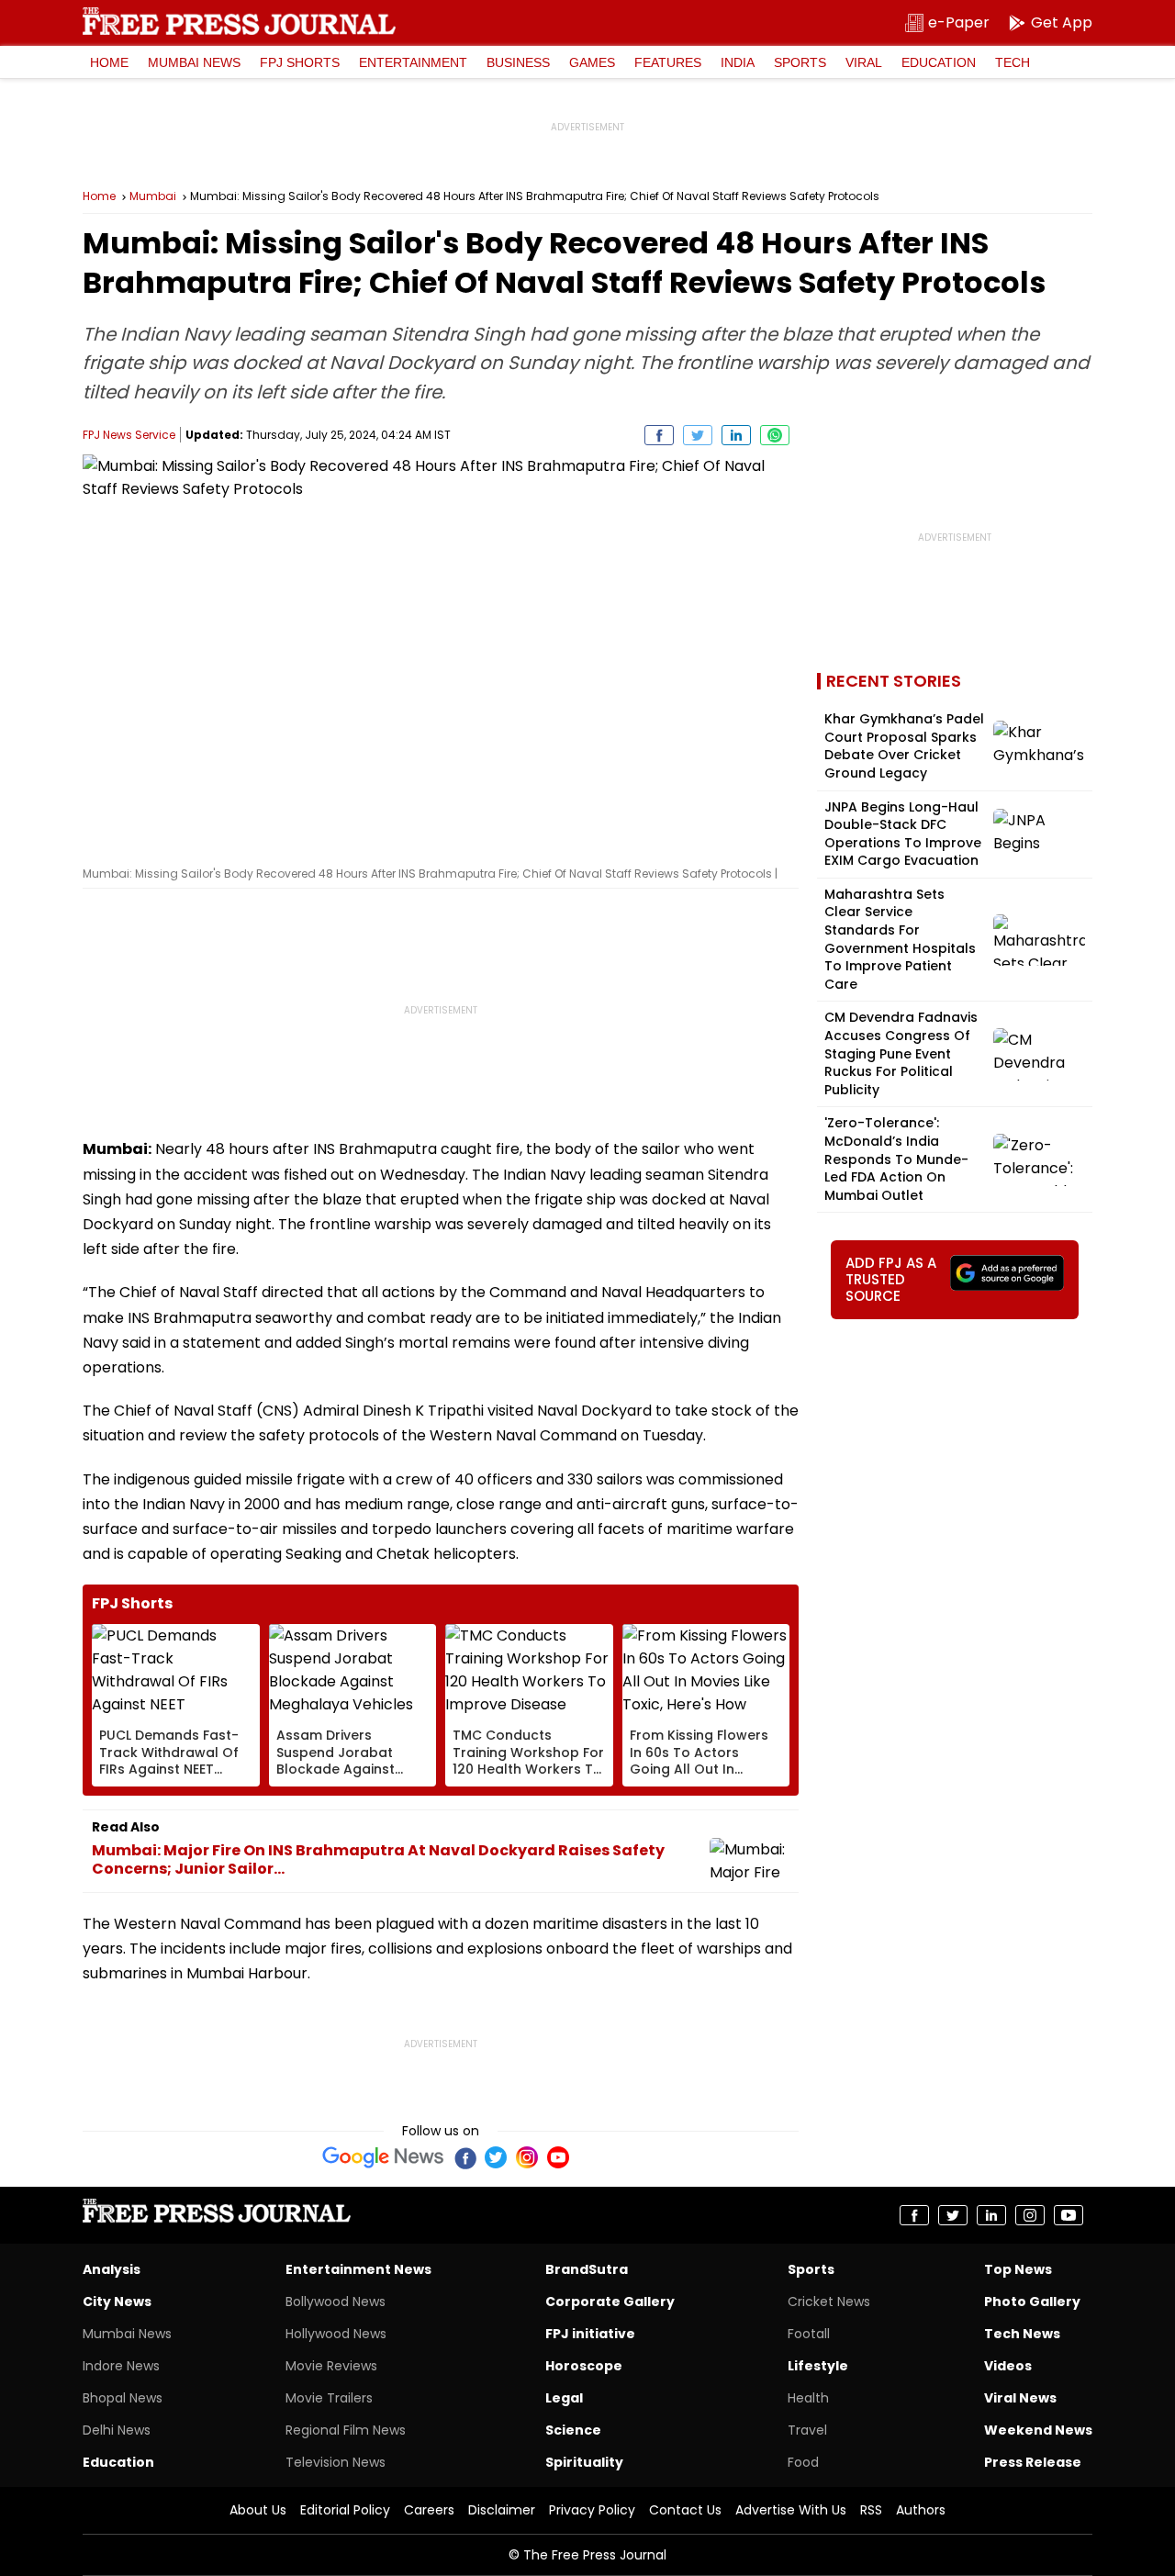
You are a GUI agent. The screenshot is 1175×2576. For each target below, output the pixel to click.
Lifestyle (818, 2366)
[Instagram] (527, 2157)
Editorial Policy (345, 2510)
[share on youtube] (1069, 2215)
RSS (871, 2510)
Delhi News (117, 2430)
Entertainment (413, 62)
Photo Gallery (1032, 2302)
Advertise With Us (791, 2510)
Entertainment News (358, 2269)
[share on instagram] (1030, 2215)
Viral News (1020, 2398)
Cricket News (829, 2302)
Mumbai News (194, 62)
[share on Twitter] (698, 435)
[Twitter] (496, 2157)
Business (518, 62)
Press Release (1033, 2462)
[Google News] (383, 2157)
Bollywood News (336, 2302)
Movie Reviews (331, 2366)
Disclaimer (502, 2510)
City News (117, 2302)
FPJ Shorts (300, 62)
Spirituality (584, 2462)
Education (939, 62)
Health (808, 2398)
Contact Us (685, 2510)
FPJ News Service (129, 435)
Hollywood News (336, 2334)
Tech (1013, 62)
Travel (807, 2430)
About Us (258, 2510)
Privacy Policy (592, 2510)
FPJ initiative (590, 2334)
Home (109, 62)
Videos (1008, 2366)
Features (668, 62)
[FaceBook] (464, 2157)
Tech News (1022, 2334)
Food (803, 2462)
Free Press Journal (239, 21)
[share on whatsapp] (775, 435)
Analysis (112, 2269)
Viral (864, 62)
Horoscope (584, 2366)
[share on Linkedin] (736, 435)
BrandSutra (587, 2269)
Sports (800, 62)
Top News (1018, 2269)
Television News (336, 2462)
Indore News (121, 2366)
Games (592, 62)
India (738, 62)
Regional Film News (346, 2430)
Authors (921, 2510)
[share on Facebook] (659, 435)
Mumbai (153, 196)
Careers (429, 2510)
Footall (809, 2334)
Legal (564, 2398)
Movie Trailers (329, 2398)
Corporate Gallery (610, 2302)
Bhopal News (123, 2398)
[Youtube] (558, 2157)
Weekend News (1038, 2430)
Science (573, 2430)
